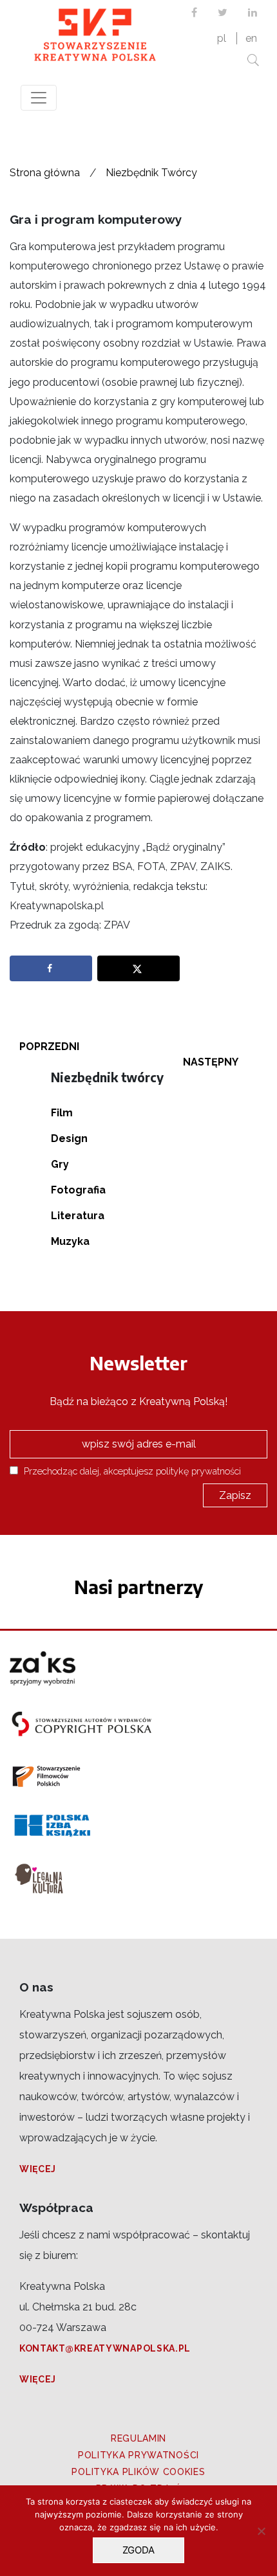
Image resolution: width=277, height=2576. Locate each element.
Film (62, 1113)
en (251, 38)
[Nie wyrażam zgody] (261, 2531)
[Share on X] (138, 968)
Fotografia (78, 1190)
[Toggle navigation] (39, 98)
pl (222, 38)
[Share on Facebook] (51, 968)
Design (69, 1138)
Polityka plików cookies (138, 2472)
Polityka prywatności (138, 2455)
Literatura (78, 1216)
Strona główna (45, 173)
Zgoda (138, 2550)
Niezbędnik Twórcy (151, 173)
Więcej (38, 2169)
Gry (60, 1164)
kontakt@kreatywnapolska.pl (105, 2348)
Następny (211, 1062)
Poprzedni (49, 1047)
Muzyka (70, 1241)
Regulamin (138, 2438)
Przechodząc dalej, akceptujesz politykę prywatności (131, 1471)
